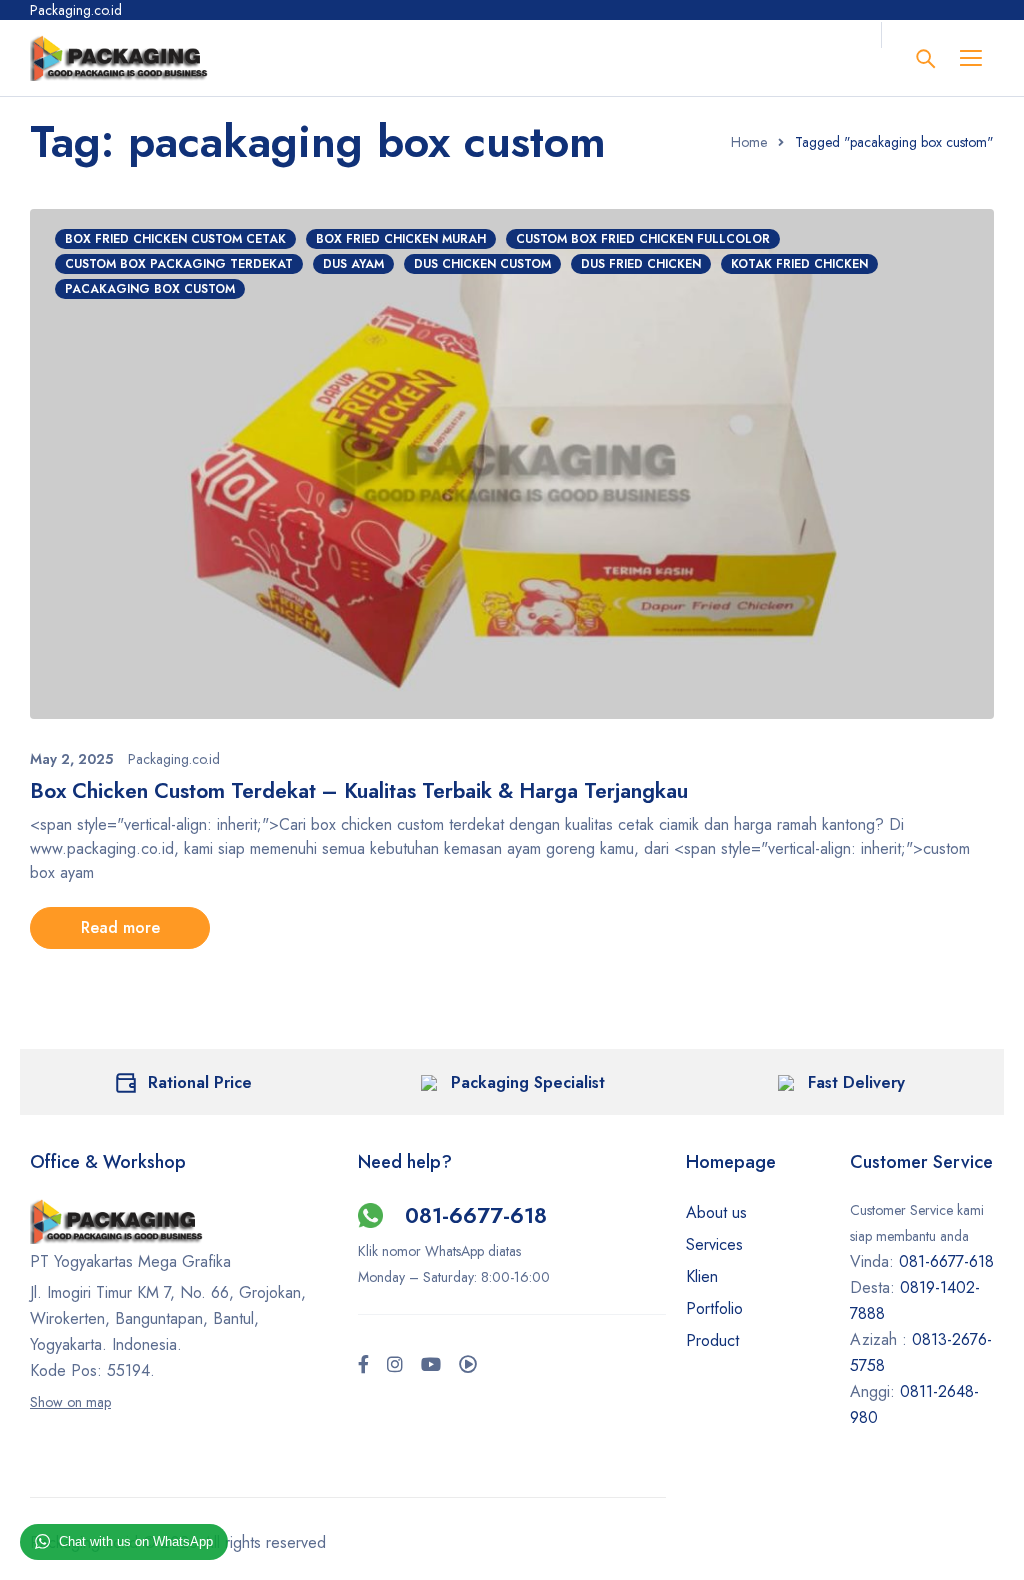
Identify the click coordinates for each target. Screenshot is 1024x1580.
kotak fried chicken (799, 264)
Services (714, 1244)
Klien (702, 1276)
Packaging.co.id (174, 759)
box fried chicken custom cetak (175, 239)
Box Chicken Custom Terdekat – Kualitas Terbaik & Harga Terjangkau (359, 791)
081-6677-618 (476, 1215)
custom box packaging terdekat (179, 264)
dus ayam (353, 264)
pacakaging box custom (150, 289)
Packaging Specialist (528, 1082)
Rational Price (200, 1082)
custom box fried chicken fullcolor (643, 239)
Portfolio (714, 1308)
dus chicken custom (482, 264)
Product (712, 1340)
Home (749, 142)
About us (716, 1212)
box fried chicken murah (401, 239)
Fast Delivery (856, 1082)
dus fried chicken (641, 264)
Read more (120, 927)
